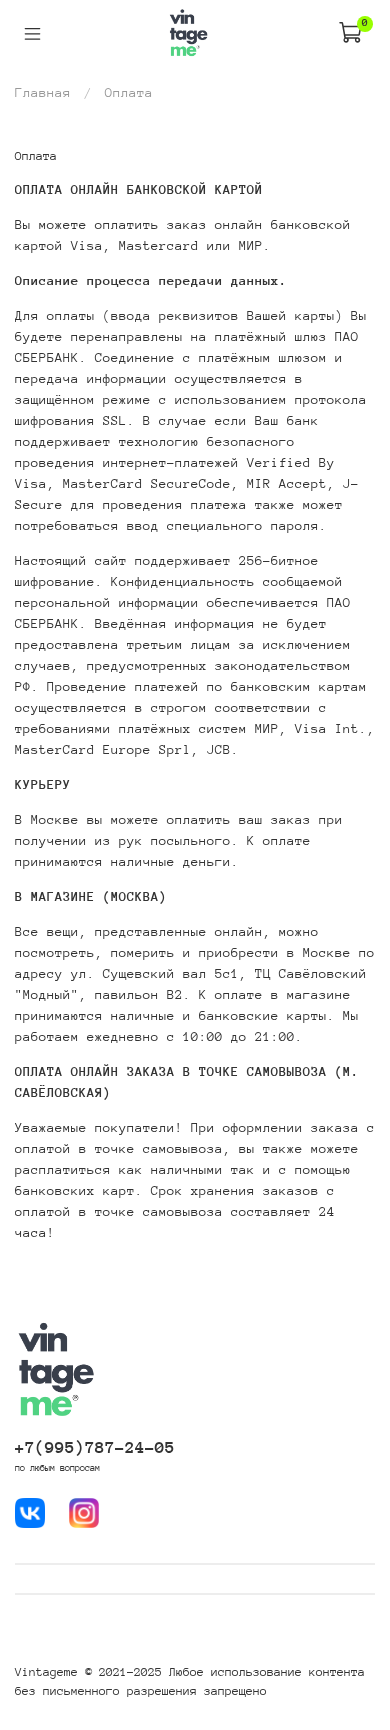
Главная (43, 92)
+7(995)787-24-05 (95, 1447)
